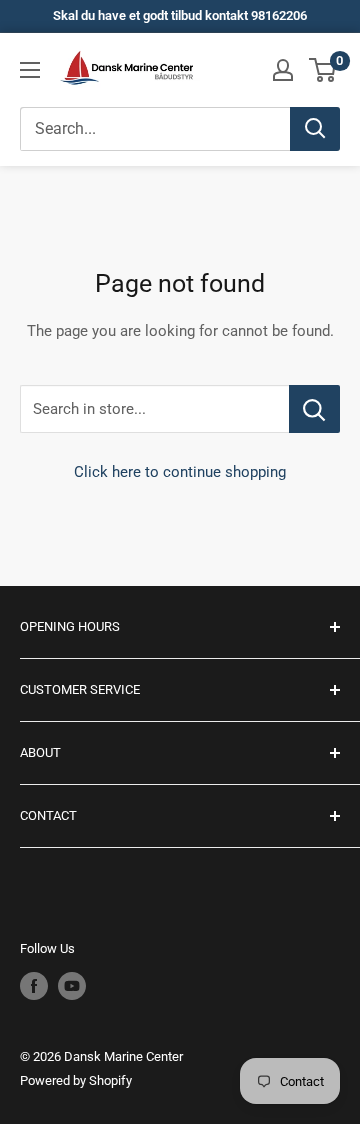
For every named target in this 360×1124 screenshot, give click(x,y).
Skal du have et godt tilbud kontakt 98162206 (180, 15)
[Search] (315, 129)
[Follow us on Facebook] (34, 986)
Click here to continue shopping (180, 472)
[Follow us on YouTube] (72, 986)
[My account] (283, 70)
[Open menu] (30, 70)
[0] (323, 70)
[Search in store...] (314, 409)
